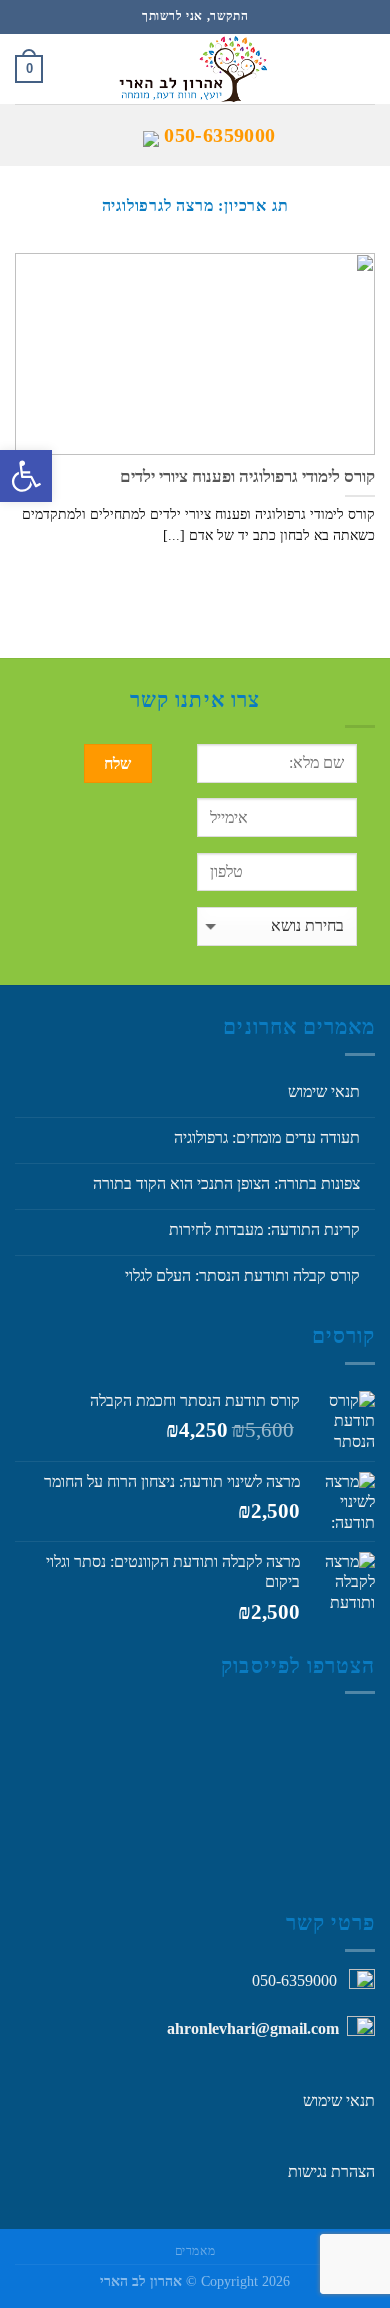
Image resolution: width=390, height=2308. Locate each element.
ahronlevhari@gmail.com (253, 2028)
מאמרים (195, 2251)
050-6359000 (219, 135)
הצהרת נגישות (331, 2171)
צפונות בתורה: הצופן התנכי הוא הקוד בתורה (226, 1183)
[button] (26, 476)
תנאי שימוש (324, 1091)
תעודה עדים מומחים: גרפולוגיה (267, 1137)
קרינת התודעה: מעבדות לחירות (264, 1229)
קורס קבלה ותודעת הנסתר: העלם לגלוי (242, 1275)
